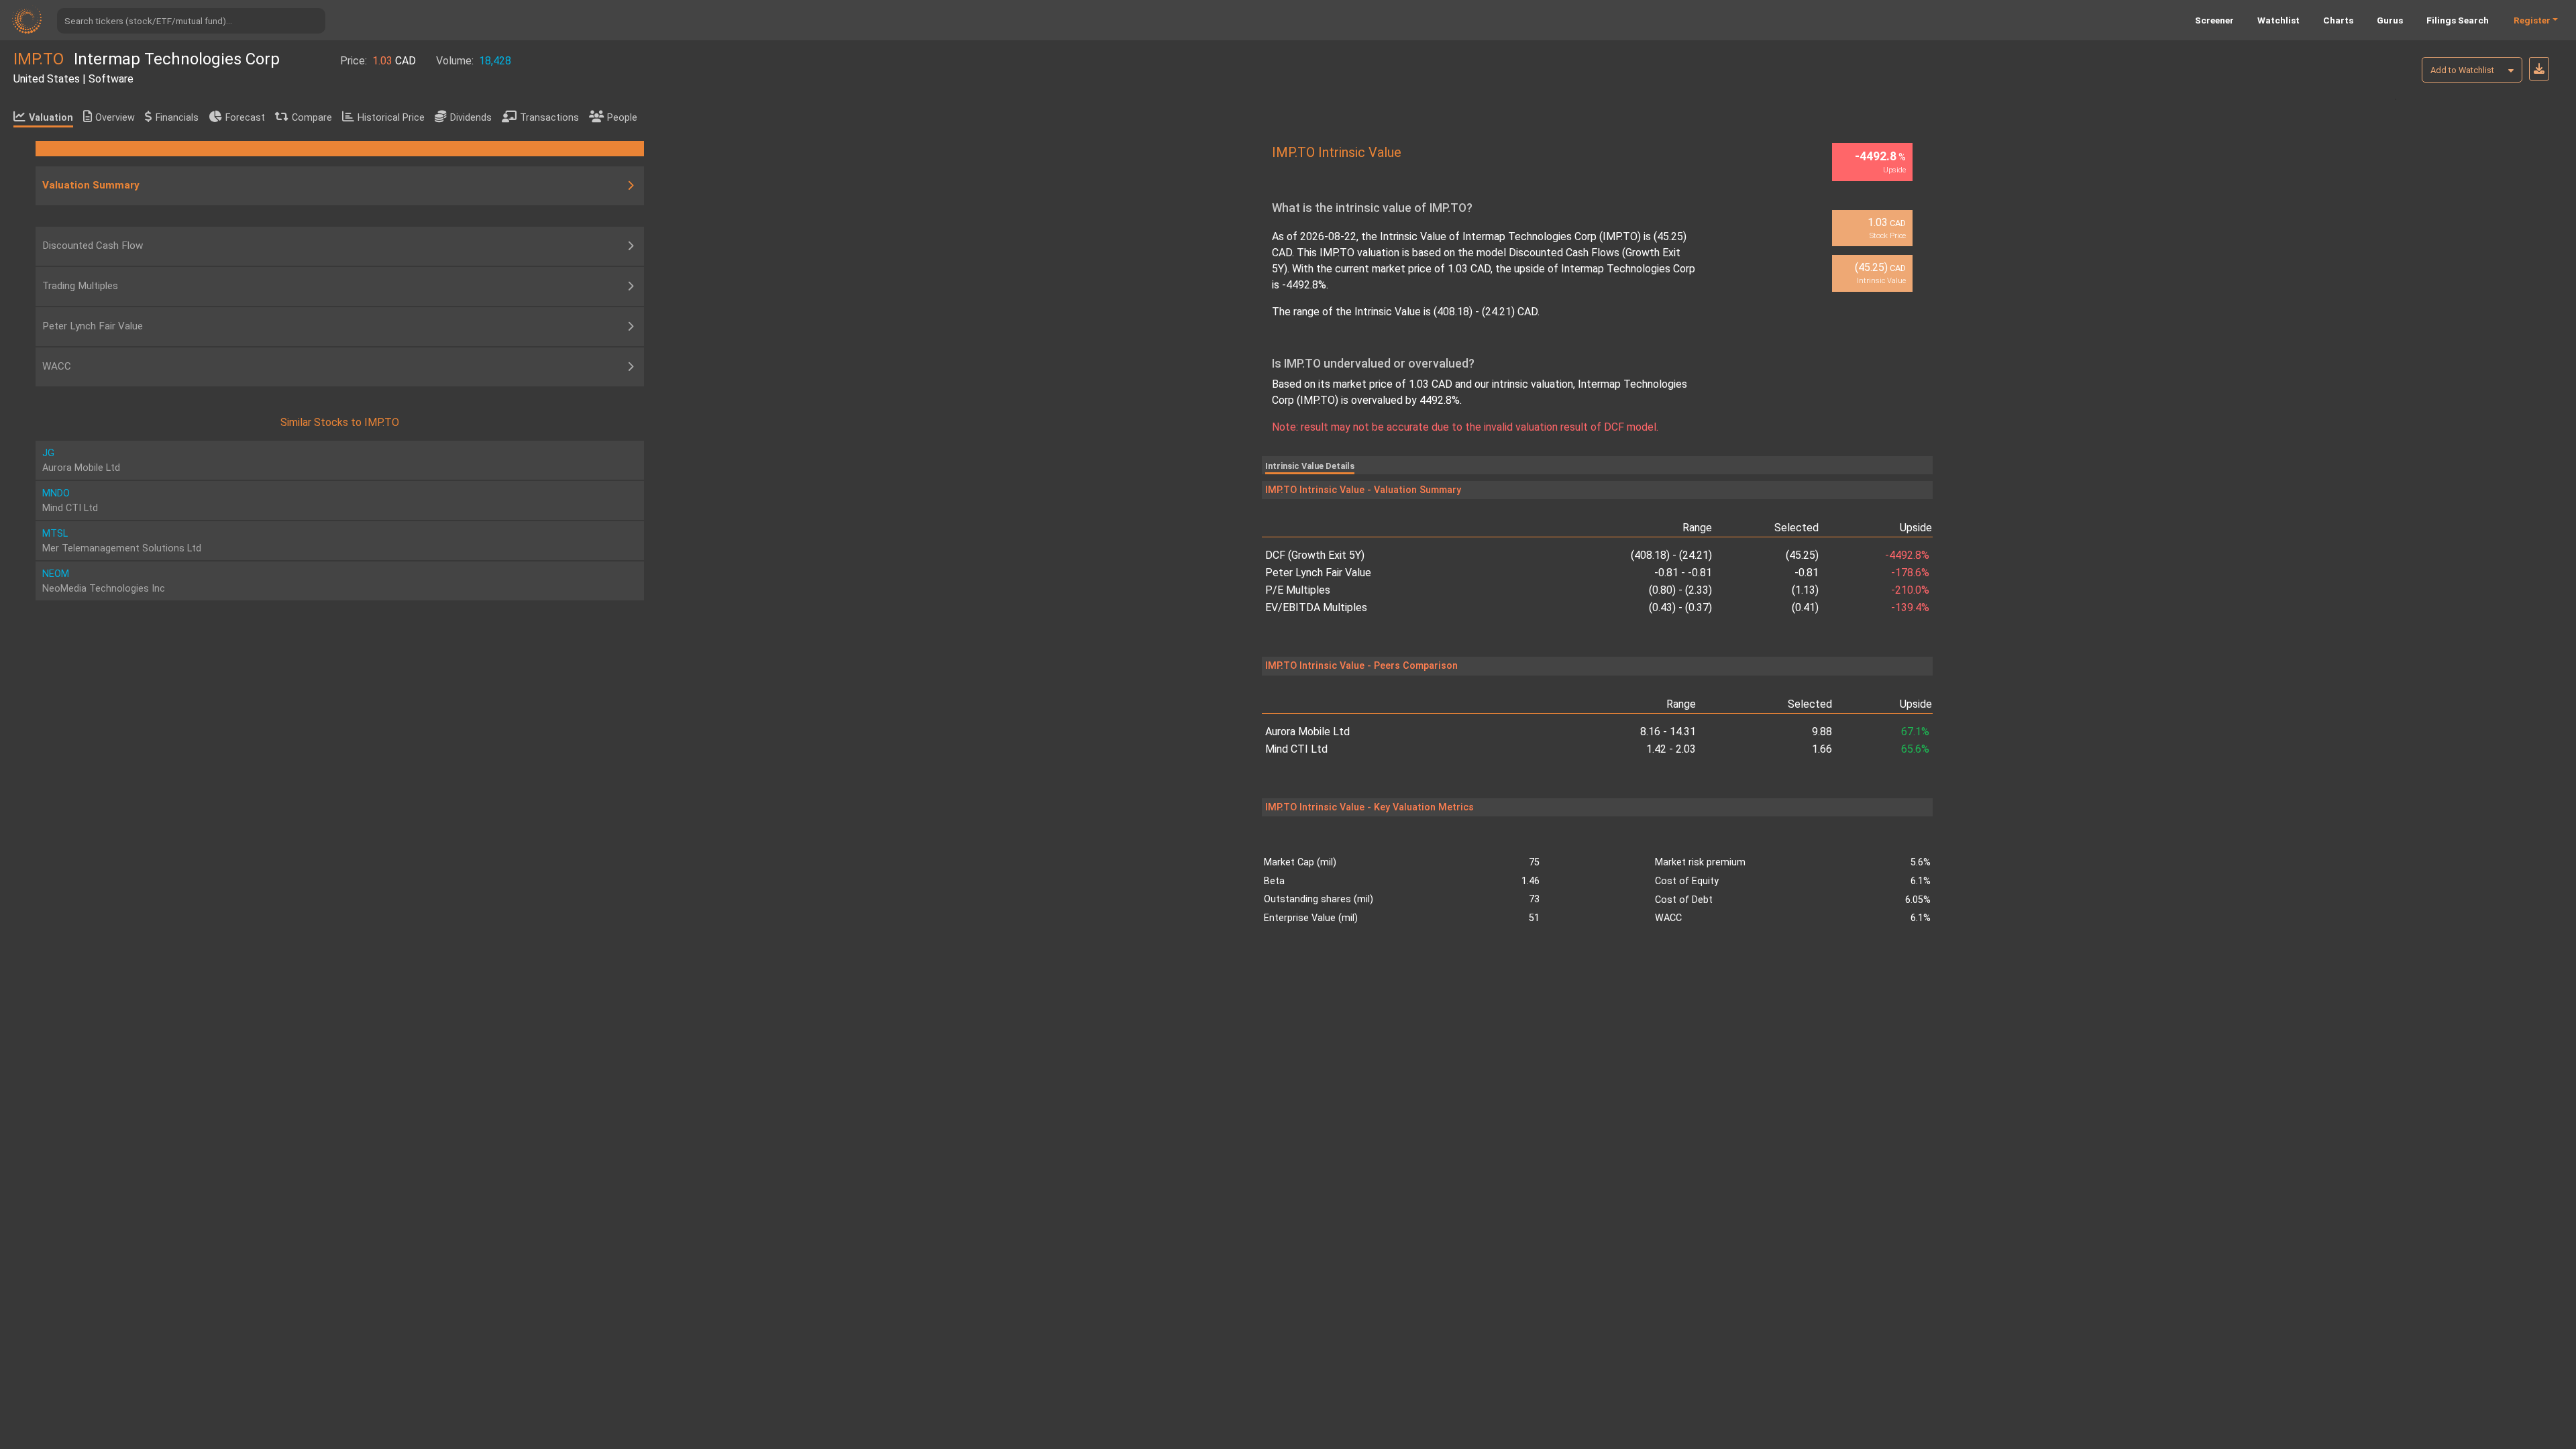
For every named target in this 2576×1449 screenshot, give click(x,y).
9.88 (1822, 732)
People (622, 118)
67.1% (1915, 732)
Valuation (51, 118)
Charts (2338, 20)
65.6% (1915, 749)
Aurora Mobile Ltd (1307, 732)
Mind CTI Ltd (1296, 749)
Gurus (2390, 20)
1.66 (1822, 749)
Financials (177, 118)
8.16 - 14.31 (1668, 732)
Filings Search (2458, 20)
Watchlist (2278, 20)
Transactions (549, 118)
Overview (115, 118)
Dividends (471, 118)
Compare (312, 118)
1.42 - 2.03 (1671, 749)
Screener (2214, 20)
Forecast (245, 118)
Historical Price (391, 118)
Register (2532, 20)
